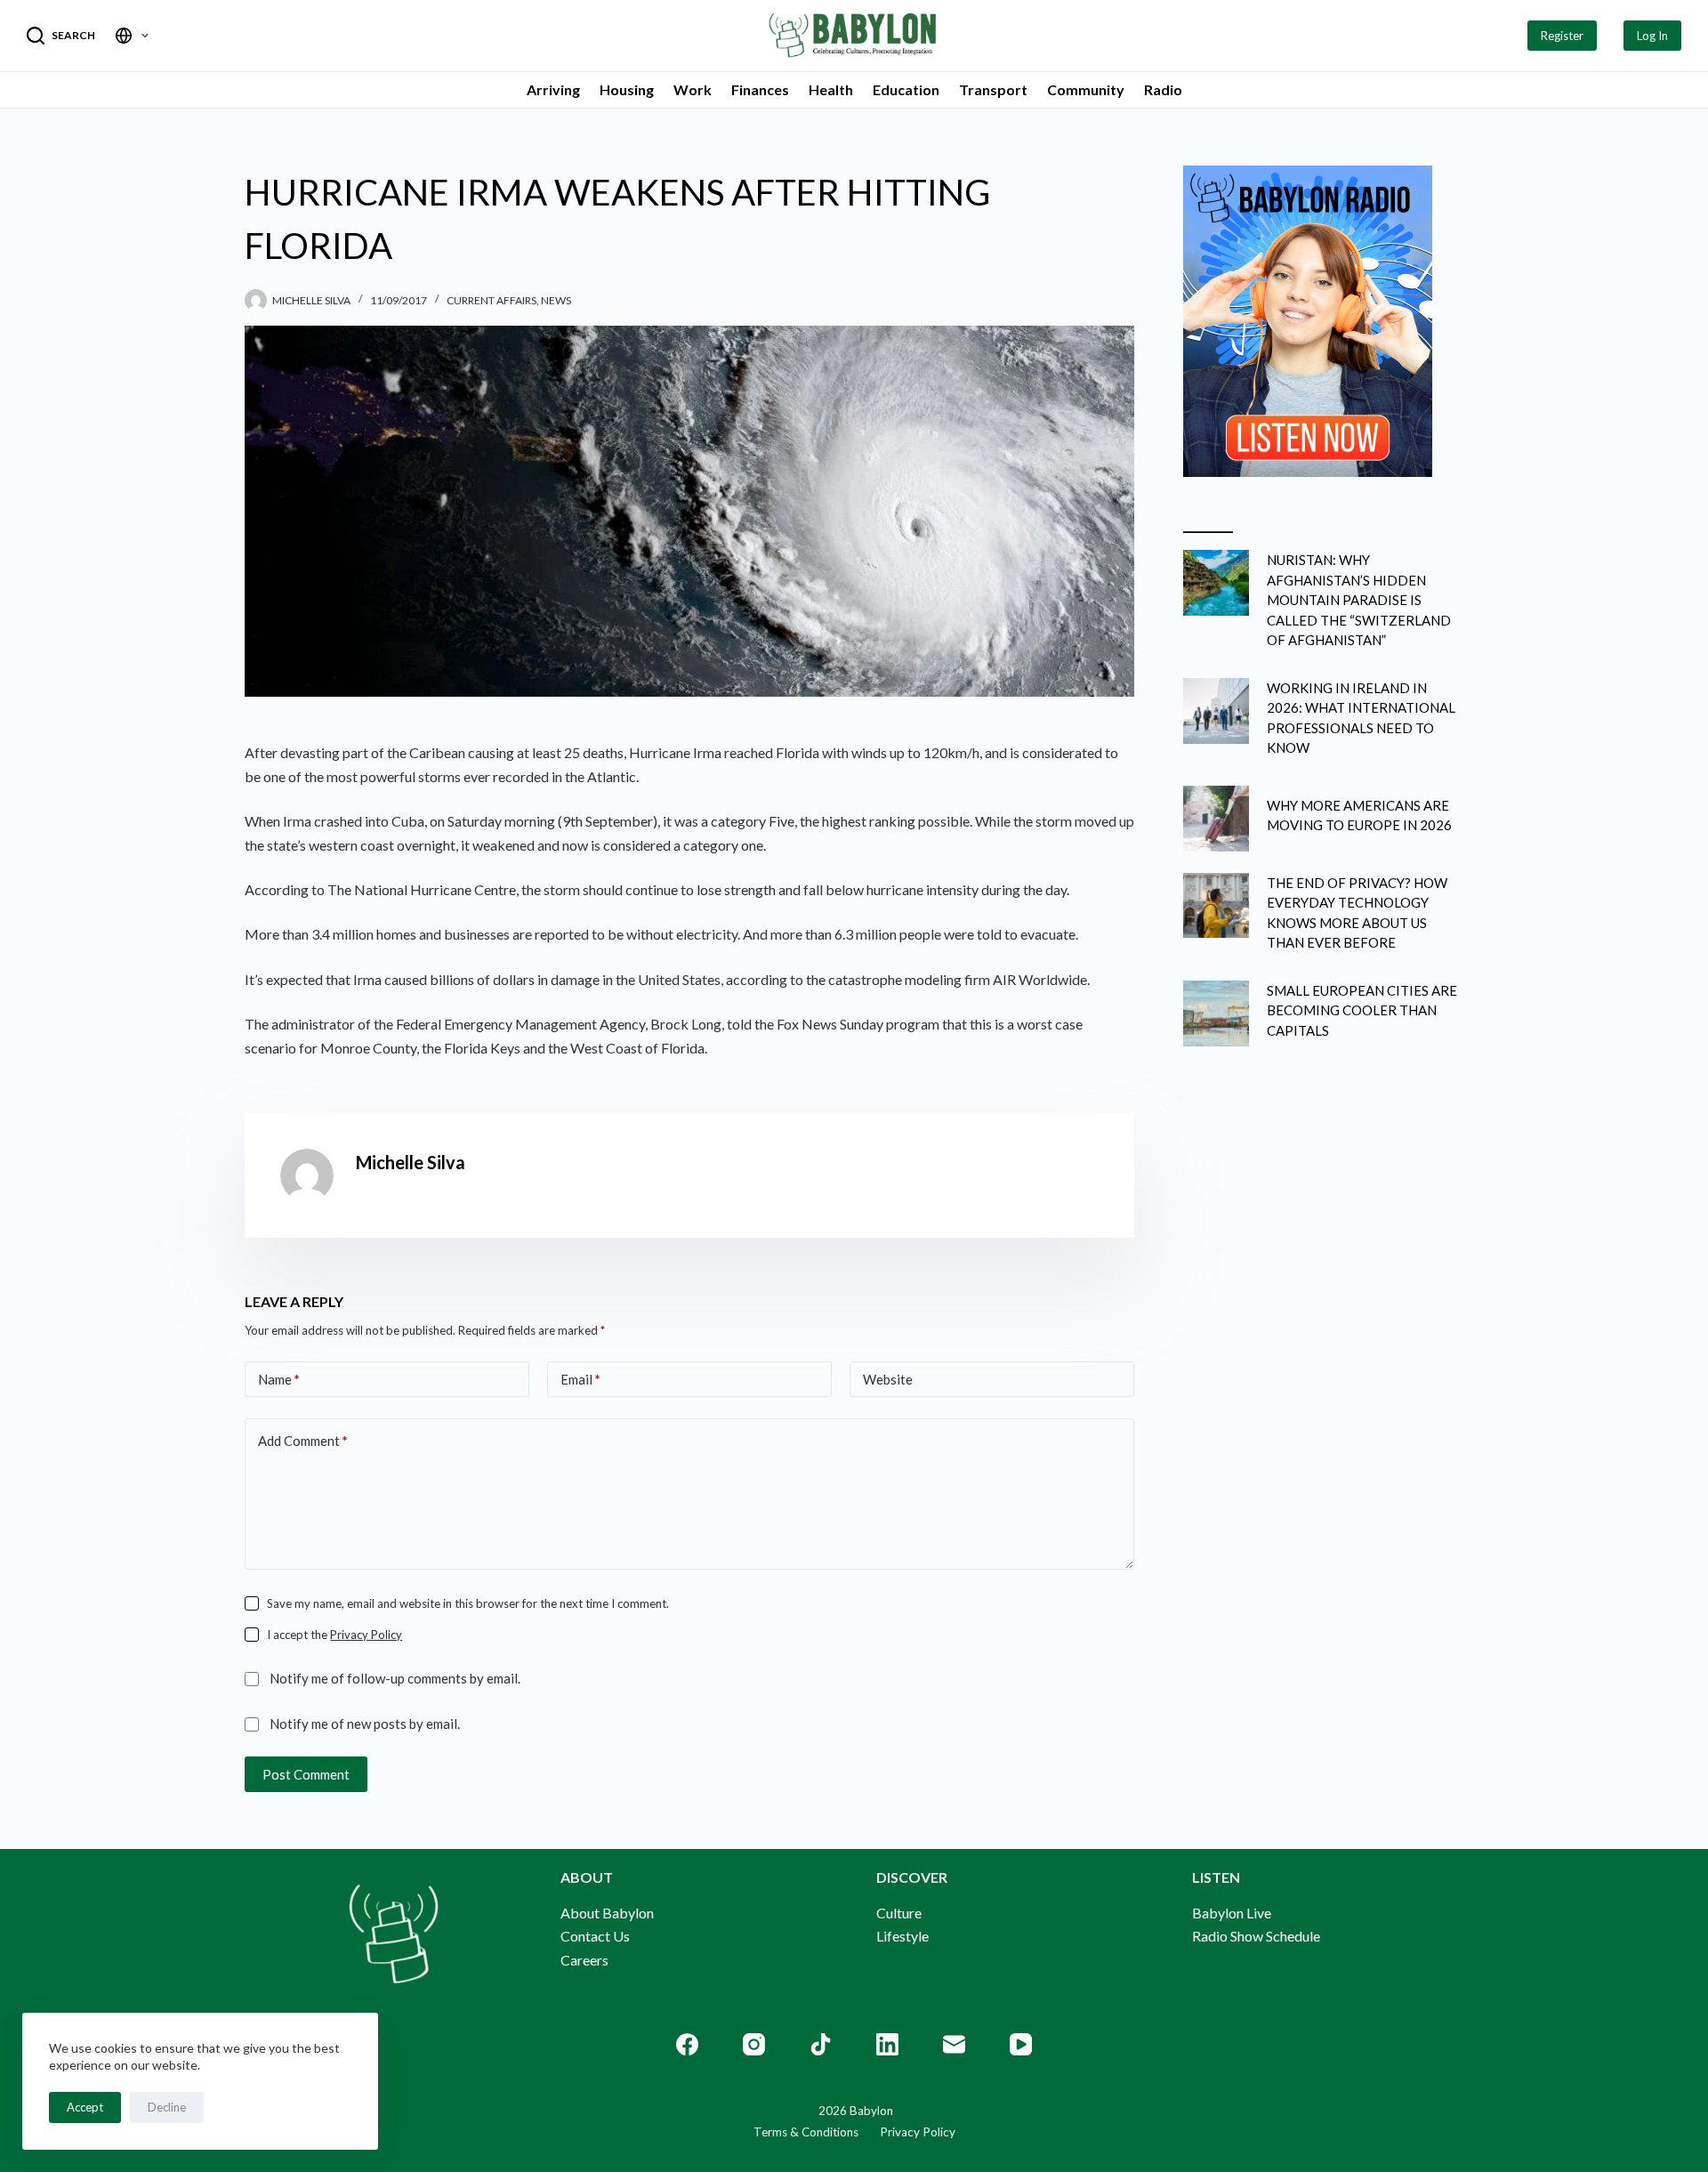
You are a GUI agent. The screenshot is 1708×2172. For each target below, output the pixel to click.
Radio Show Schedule (1256, 1936)
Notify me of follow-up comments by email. (395, 1678)
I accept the (334, 1635)
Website (888, 1379)
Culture (899, 1913)
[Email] (954, 2044)
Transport (993, 89)
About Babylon (607, 1913)
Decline (167, 2107)
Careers (584, 1960)
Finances (760, 89)
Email (580, 1379)
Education (906, 89)
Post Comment (306, 1774)
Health (831, 89)
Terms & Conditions (806, 2132)
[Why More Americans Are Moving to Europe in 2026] (1216, 819)
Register (1562, 36)
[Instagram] (754, 2044)
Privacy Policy (366, 1635)
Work (693, 89)
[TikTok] (821, 2044)
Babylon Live (1232, 1913)
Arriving (553, 89)
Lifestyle (902, 1936)
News (556, 300)
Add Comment (303, 1441)
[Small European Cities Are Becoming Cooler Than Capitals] (1216, 1013)
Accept (85, 2107)
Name (279, 1379)
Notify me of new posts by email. (365, 1724)
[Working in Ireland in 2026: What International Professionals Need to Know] (1216, 711)
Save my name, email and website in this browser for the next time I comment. (468, 1603)
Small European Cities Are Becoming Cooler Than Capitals (1362, 1010)
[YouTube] (1021, 2044)
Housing (627, 89)
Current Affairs (491, 300)
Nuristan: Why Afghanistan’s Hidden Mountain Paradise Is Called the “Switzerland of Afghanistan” (1359, 600)
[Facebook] (687, 2044)
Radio (1163, 89)
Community (1086, 89)
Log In (1652, 36)
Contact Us (595, 1936)
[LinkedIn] (887, 2044)
